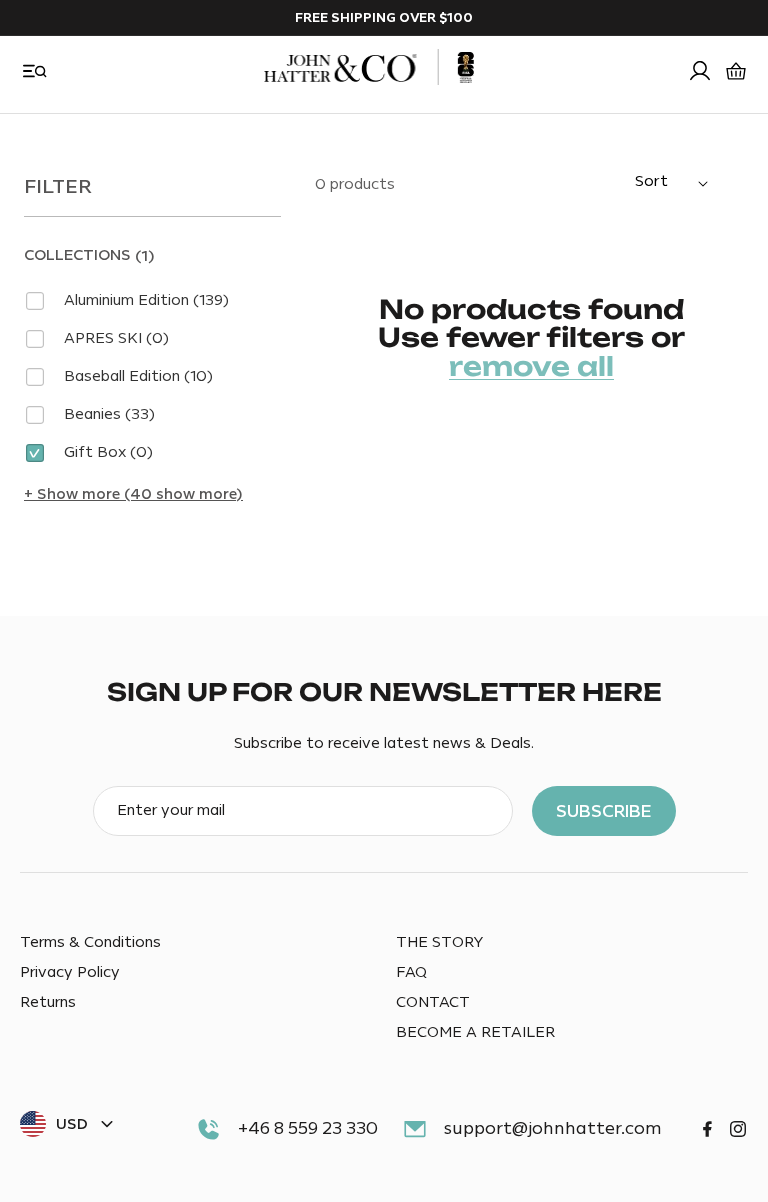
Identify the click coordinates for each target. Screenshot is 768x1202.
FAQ (411, 972)
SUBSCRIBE (604, 811)
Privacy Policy (70, 972)
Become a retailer (475, 1032)
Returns (48, 1002)
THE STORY (439, 942)
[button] (35, 71)
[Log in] (700, 71)
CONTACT (433, 1002)
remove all (531, 366)
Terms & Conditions (90, 942)
